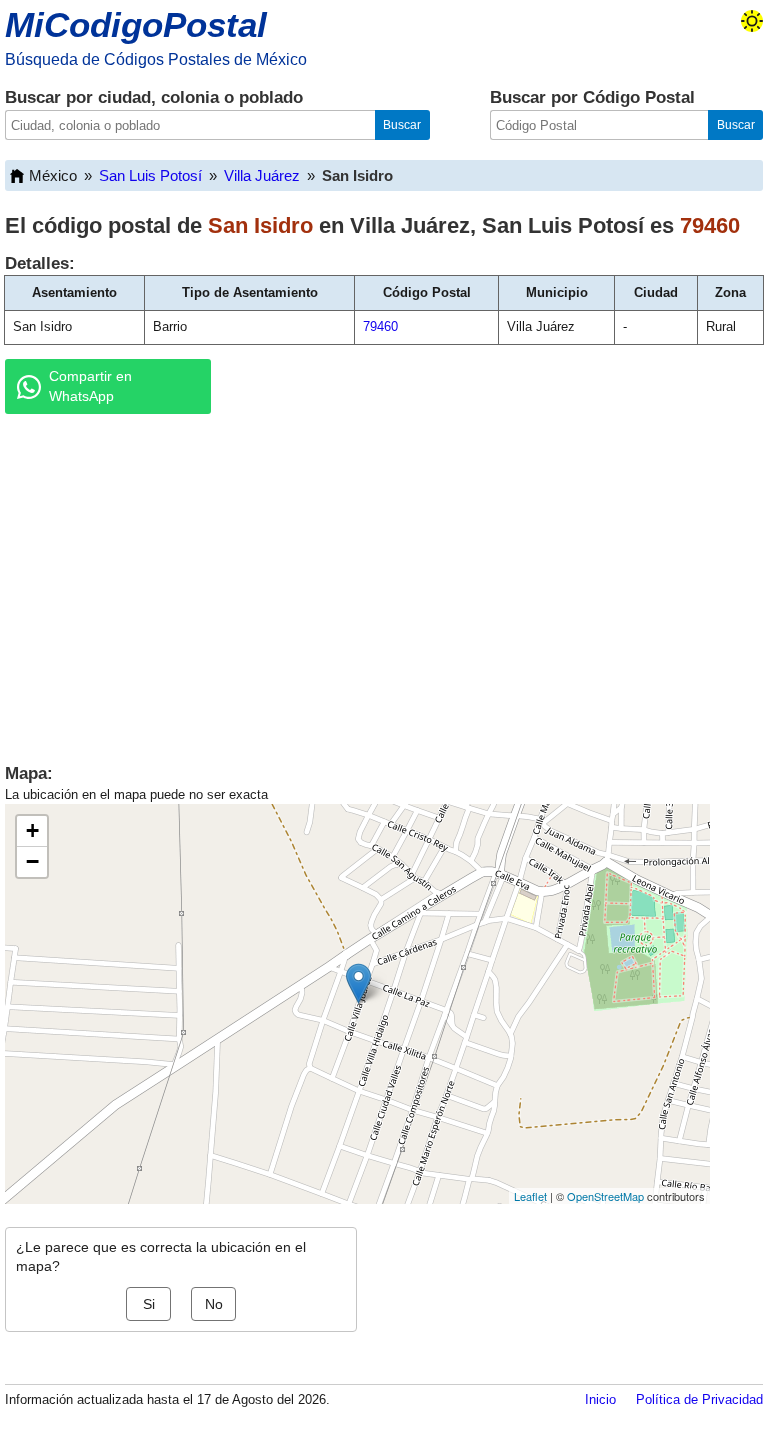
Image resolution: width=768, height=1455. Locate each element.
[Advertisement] (384, 584)
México (53, 175)
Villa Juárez (262, 175)
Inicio (600, 1399)
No (214, 1304)
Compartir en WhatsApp (90, 386)
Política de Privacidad (699, 1399)
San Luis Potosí (150, 175)
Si (149, 1304)
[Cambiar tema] (752, 21)
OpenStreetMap (605, 1196)
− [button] (32, 861)
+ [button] (32, 830)
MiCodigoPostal (136, 24)
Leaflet (530, 1196)
